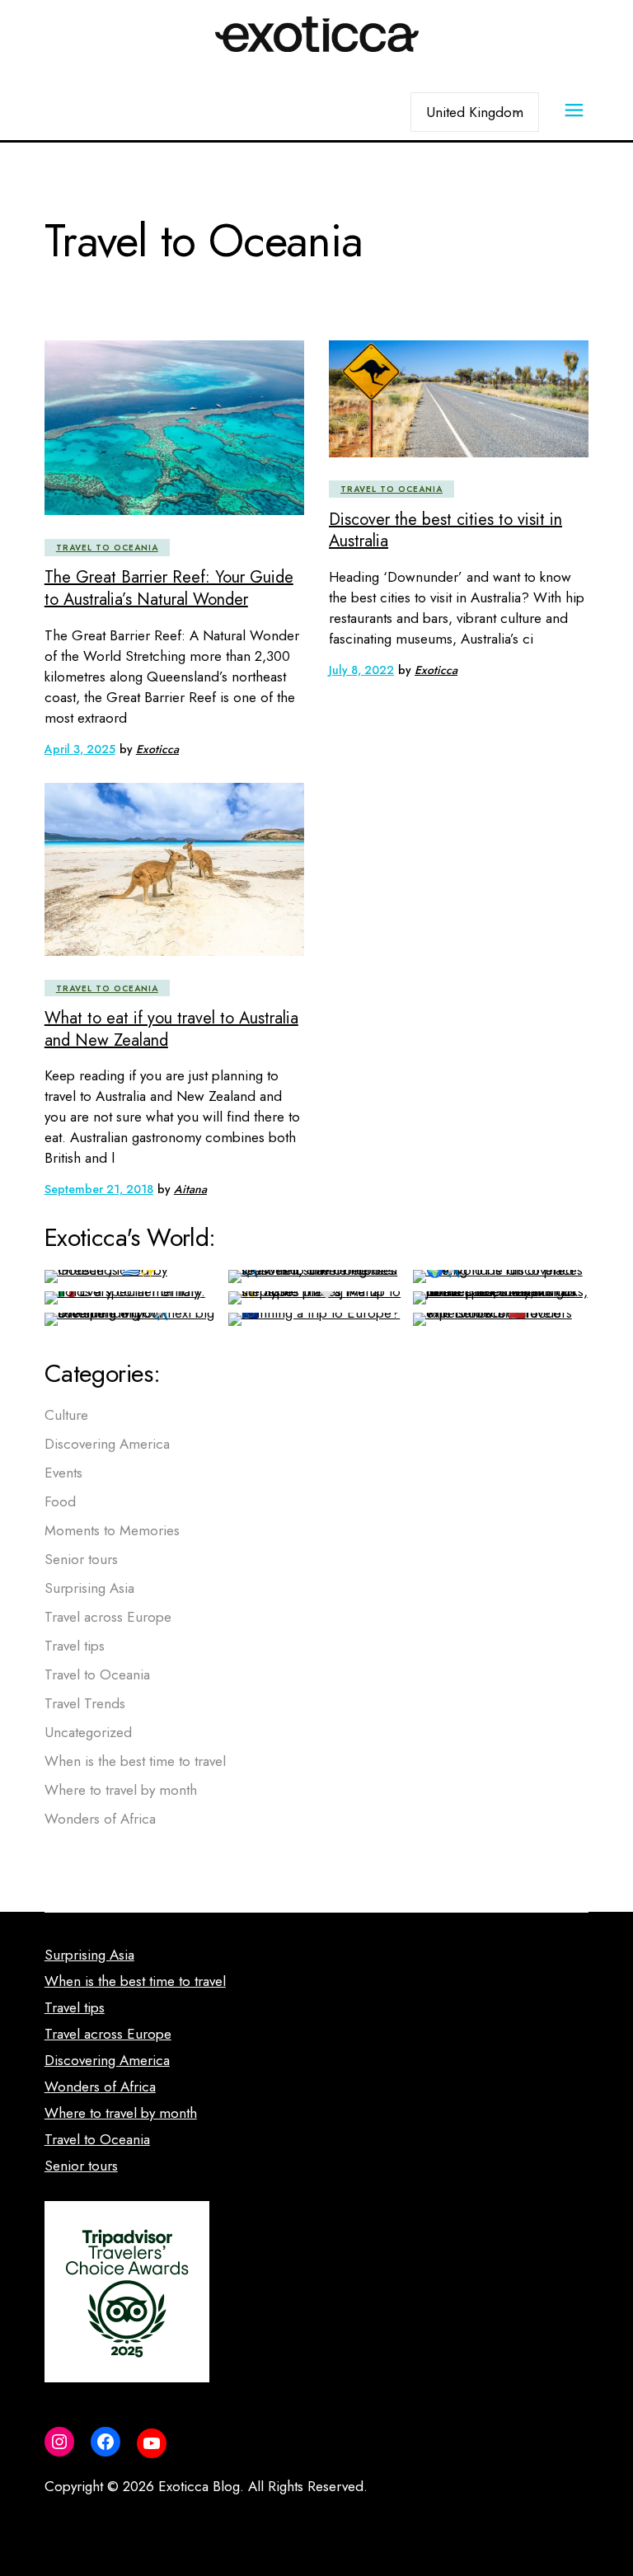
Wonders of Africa (100, 1819)
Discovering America (107, 1444)
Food (60, 1501)
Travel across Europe (108, 1617)
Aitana (190, 1189)
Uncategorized (88, 1732)
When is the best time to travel (135, 1761)
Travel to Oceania (107, 548)
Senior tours (81, 1559)
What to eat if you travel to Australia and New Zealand (171, 1029)
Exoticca (157, 749)
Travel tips (75, 1646)
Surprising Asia (89, 1588)
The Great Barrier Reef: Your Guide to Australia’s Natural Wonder (169, 588)
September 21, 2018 (99, 1189)
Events (63, 1473)
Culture (66, 1415)
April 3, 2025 (80, 749)
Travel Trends (85, 1703)
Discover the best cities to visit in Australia (445, 531)
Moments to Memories (112, 1530)
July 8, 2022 (361, 670)
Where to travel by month (121, 1790)
